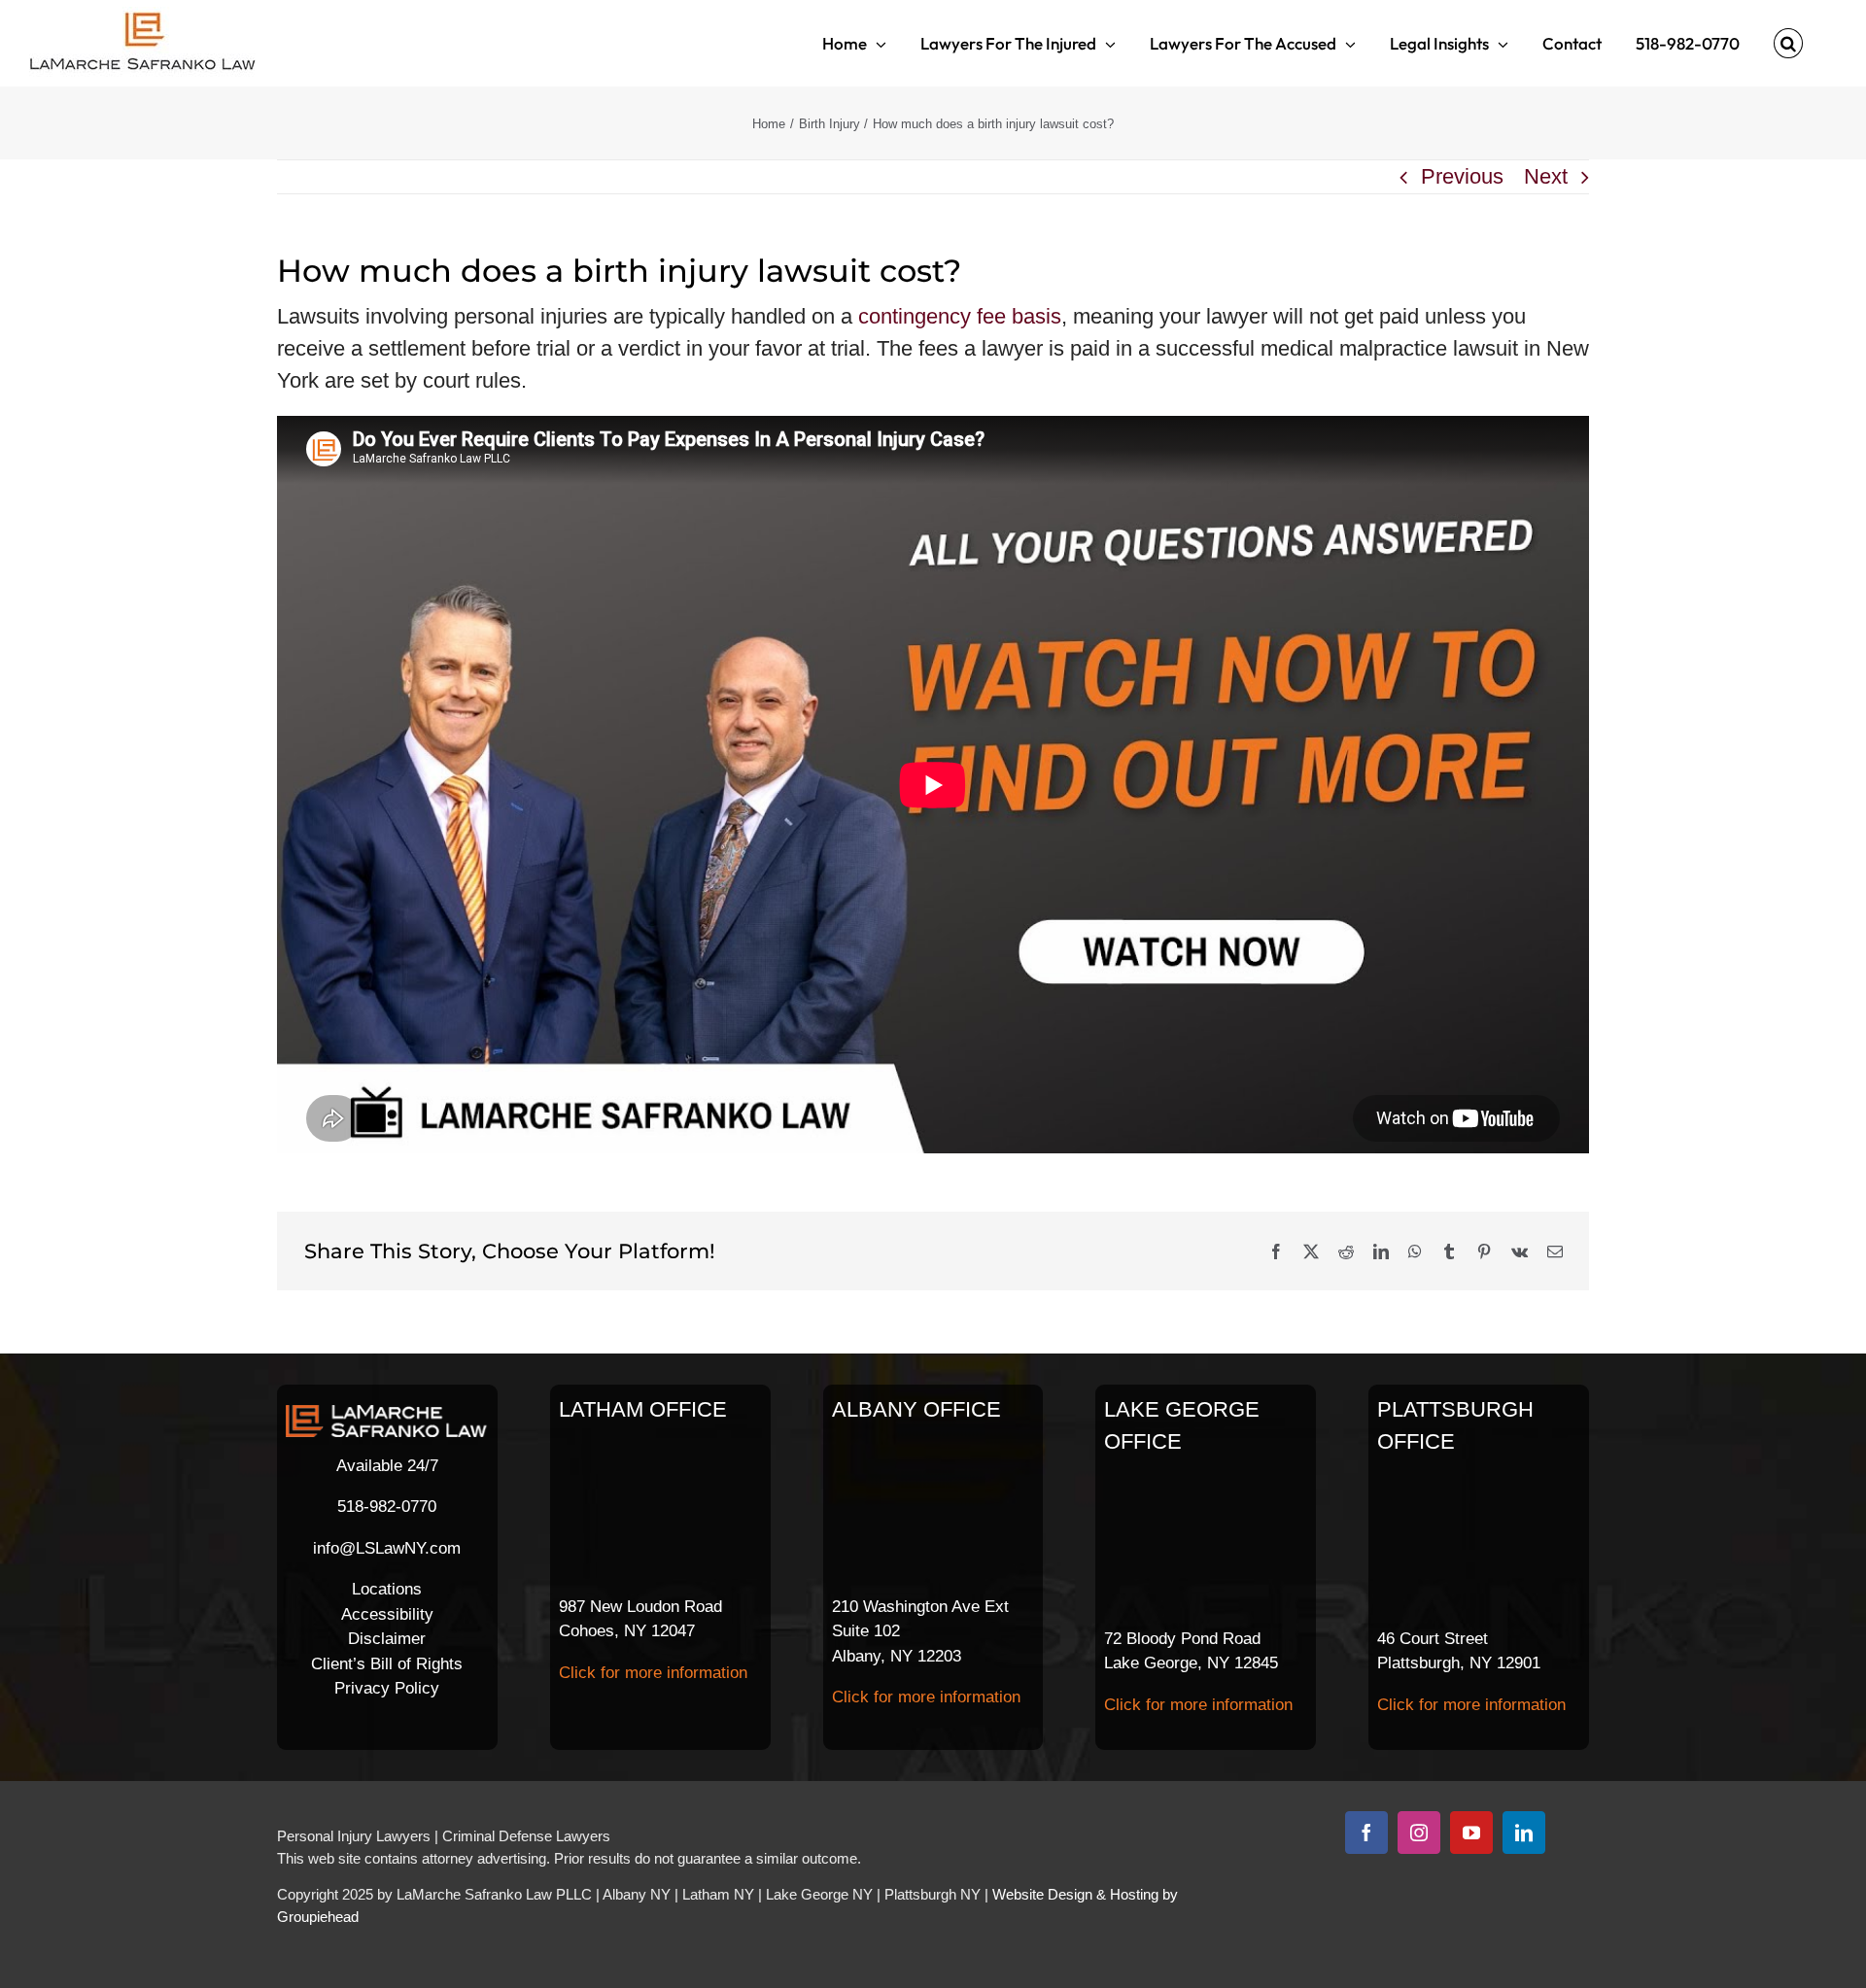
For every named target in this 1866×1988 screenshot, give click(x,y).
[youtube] (1471, 1833)
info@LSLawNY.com (387, 1548)
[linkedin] (1524, 1833)
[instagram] (1419, 1833)
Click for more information (653, 1673)
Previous (1462, 176)
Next (1546, 176)
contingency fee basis (960, 316)
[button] (1788, 43)
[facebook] (1366, 1833)
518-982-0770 (387, 1507)
